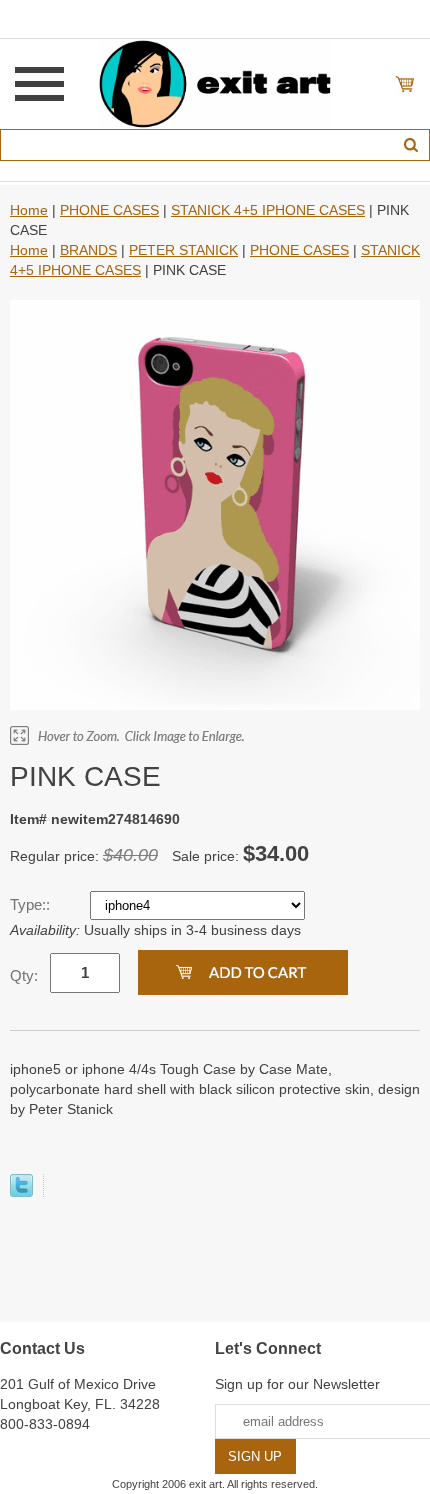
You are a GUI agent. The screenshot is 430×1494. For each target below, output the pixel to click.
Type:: (32, 904)
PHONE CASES (109, 210)
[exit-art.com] (215, 83)
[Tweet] (21, 1192)
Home (29, 210)
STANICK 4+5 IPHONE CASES (268, 210)
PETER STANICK (183, 250)
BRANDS (88, 250)
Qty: (24, 975)
